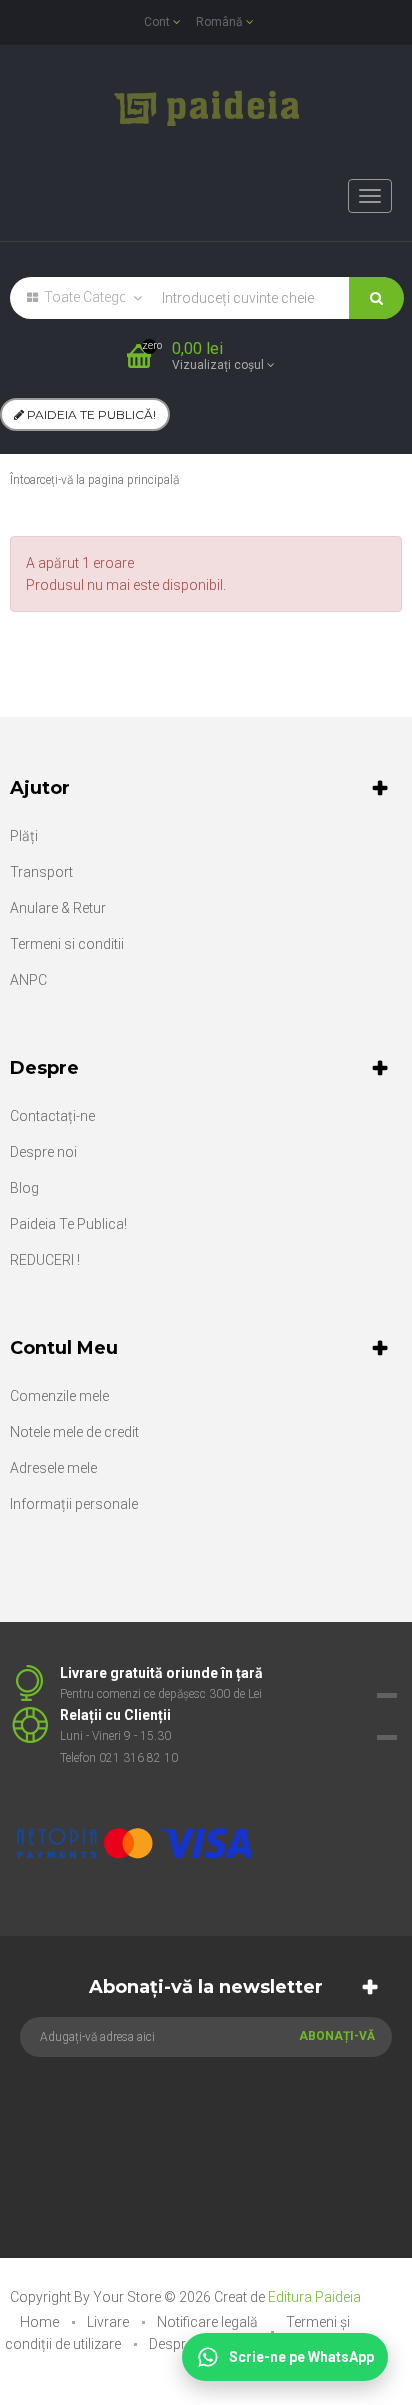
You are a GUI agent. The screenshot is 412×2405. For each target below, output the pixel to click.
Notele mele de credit (74, 1432)
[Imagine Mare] (194, 1780)
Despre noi (43, 1152)
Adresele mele (53, 1468)
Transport (41, 872)
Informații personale (74, 1504)
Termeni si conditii (67, 944)
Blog (24, 1188)
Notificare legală (209, 2322)
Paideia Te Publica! (68, 1224)
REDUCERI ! (45, 1260)
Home (41, 2322)
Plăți (24, 836)
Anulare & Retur (58, 908)
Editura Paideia (314, 2297)
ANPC (28, 980)
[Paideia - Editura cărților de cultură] (206, 108)
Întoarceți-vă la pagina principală (94, 480)
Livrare (109, 2322)
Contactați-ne (52, 1116)
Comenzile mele (59, 1396)
